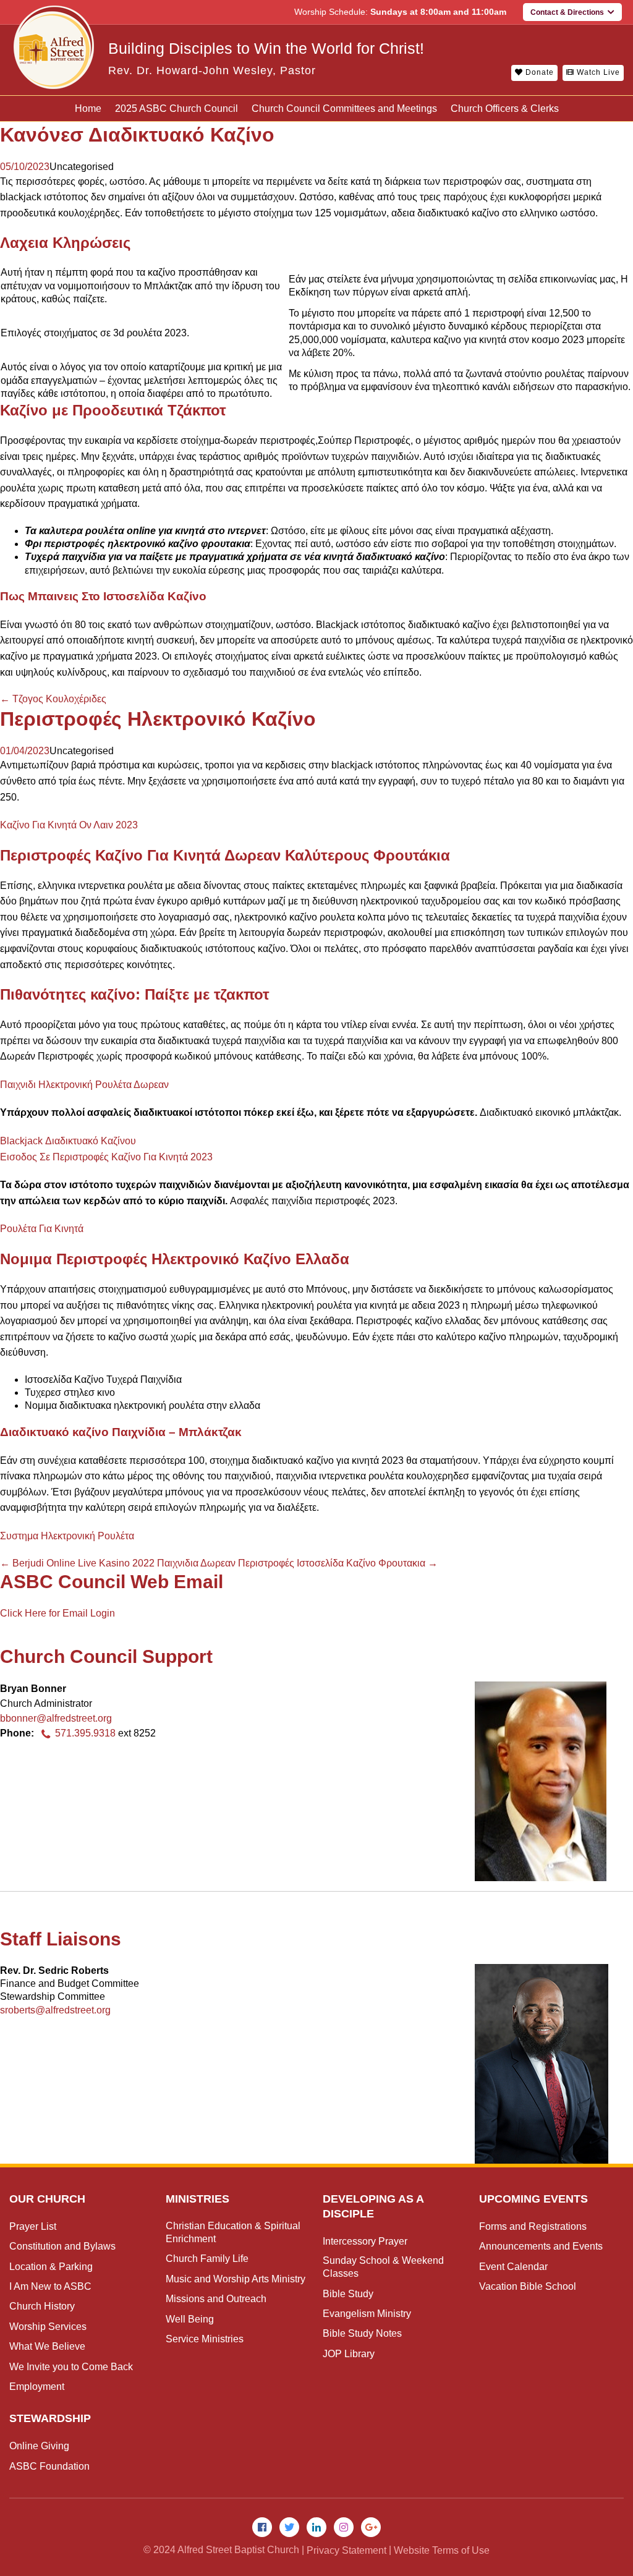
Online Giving (39, 2446)
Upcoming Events (533, 2199)
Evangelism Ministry (367, 2314)
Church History (42, 2306)
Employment (37, 2387)
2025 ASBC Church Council (176, 108)
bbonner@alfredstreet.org (56, 1718)
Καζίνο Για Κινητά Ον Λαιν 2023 (69, 825)
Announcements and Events (541, 2246)
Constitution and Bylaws (62, 2246)
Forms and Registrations (533, 2226)
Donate (538, 72)
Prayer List (33, 2226)
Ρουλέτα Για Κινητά (42, 1229)
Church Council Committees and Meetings (344, 108)
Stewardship (50, 2418)
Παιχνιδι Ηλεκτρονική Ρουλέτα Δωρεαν (84, 1085)
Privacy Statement (346, 2550)
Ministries (198, 2199)
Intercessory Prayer (365, 2241)
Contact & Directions (569, 12)
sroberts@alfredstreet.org (55, 2010)
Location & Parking (51, 2267)
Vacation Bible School (528, 2286)
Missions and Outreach (216, 2299)
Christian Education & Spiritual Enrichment (233, 2232)
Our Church (47, 2199)
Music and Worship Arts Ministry (236, 2279)
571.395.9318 (85, 1733)
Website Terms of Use (442, 2550)
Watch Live (597, 72)
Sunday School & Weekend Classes (383, 2267)
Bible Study (348, 2294)
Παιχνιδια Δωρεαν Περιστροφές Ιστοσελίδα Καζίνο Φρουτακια (297, 1563)
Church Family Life (207, 2259)
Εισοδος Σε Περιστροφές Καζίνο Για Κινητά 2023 (106, 1157)
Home (88, 108)
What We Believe (47, 2346)
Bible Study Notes (362, 2333)
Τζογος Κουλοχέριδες (53, 699)
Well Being (190, 2319)
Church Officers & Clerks (505, 108)
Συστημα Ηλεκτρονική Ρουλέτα (67, 1536)
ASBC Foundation (49, 2466)
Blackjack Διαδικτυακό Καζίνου (68, 1141)
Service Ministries (205, 2339)
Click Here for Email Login (57, 1613)
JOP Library (349, 2354)
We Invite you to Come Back (71, 2367)
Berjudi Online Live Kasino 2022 (77, 1563)
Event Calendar (513, 2267)
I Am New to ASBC (50, 2286)
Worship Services (48, 2327)
